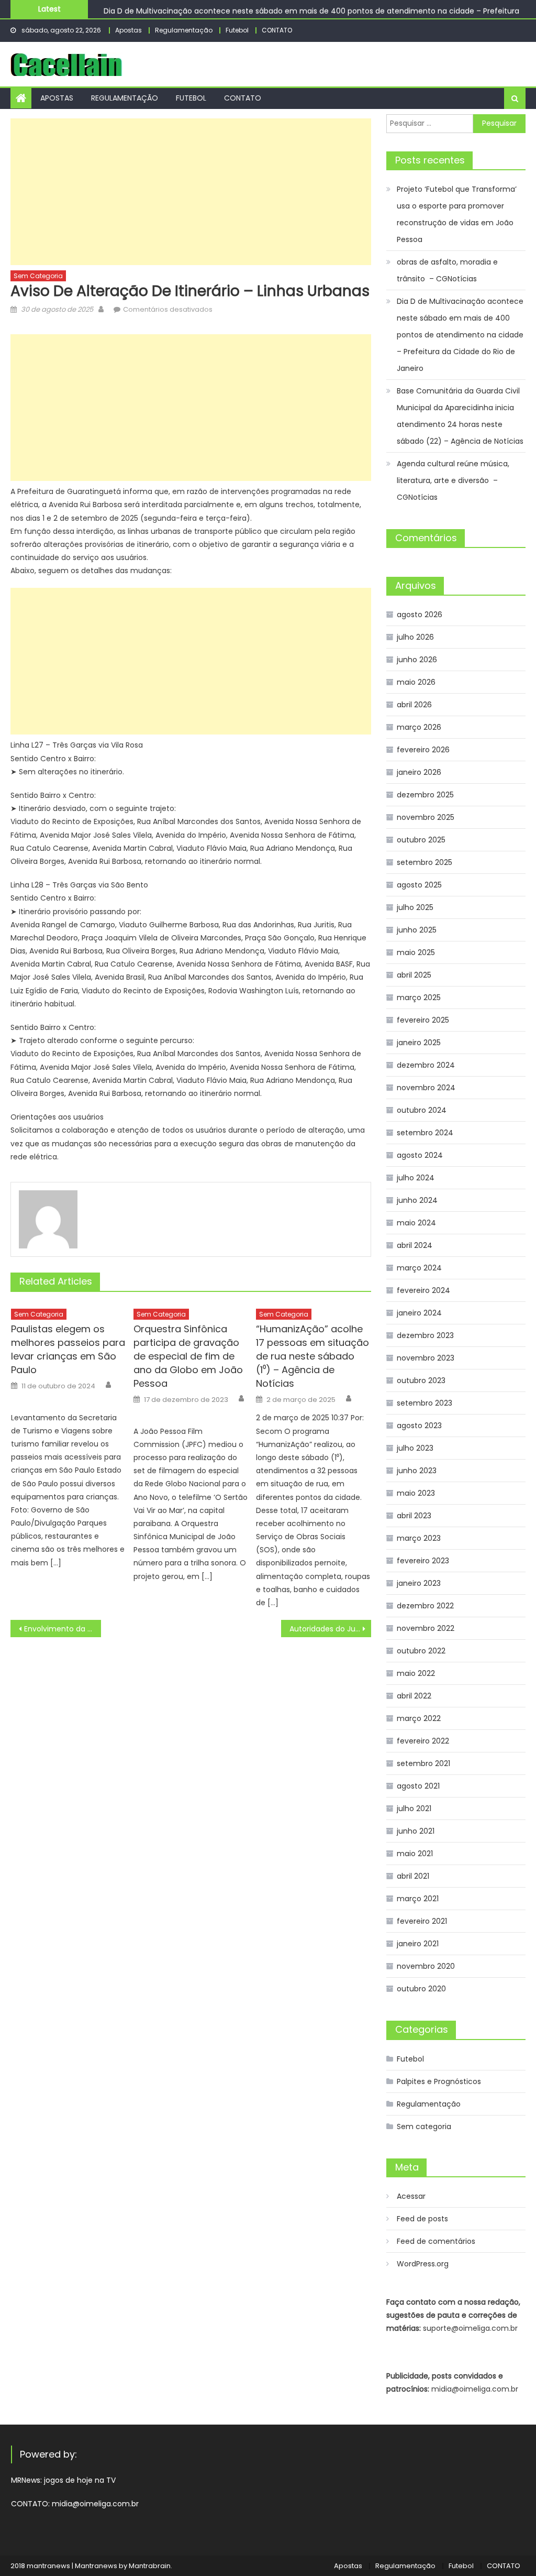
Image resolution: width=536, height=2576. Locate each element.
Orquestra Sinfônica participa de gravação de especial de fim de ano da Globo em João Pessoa (188, 1356)
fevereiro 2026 (423, 750)
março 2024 (419, 1268)
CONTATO (277, 30)
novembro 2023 (426, 1358)
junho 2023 (417, 1471)
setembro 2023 (425, 1403)
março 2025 (419, 997)
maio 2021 (415, 1854)
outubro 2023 (421, 1380)
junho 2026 (417, 660)
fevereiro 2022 (423, 1741)
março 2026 (419, 727)
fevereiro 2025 (423, 1020)
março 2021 (418, 1899)
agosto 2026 (420, 615)
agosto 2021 (418, 1786)
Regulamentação (184, 30)
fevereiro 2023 (423, 1561)
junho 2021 (416, 1831)
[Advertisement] (191, 192)
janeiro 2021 (418, 1944)
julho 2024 (416, 1178)
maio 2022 (416, 1673)
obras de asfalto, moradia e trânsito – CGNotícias (447, 270)
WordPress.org (423, 2264)
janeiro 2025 (419, 1043)
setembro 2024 (425, 1133)
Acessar (411, 2196)
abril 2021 (413, 1876)
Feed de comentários (436, 2241)
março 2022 (419, 1718)
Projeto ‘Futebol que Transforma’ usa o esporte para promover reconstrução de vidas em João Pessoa (457, 214)
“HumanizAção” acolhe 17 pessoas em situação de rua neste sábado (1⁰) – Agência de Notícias (312, 1356)
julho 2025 (415, 907)
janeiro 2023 (419, 1583)
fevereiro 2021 (422, 1921)
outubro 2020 (421, 1989)
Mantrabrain (150, 2566)
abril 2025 (414, 975)
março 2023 (419, 1538)
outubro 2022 (421, 1651)
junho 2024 (417, 1200)
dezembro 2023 (425, 1335)
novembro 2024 (426, 1088)
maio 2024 (416, 1223)
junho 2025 (417, 930)
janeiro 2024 (419, 1313)
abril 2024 (415, 1245)
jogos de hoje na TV (80, 2480)
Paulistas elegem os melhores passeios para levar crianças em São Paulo (68, 1349)
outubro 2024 (422, 1110)
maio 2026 (416, 682)
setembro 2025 (425, 862)
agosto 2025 (419, 885)
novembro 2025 (426, 817)
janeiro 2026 (419, 772)
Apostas (129, 30)
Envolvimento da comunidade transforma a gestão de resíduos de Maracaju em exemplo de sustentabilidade (62, 1629)
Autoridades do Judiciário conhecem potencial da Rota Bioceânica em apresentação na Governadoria (330, 1629)
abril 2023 (414, 1516)
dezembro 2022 (425, 1606)
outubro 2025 (421, 840)
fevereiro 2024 (423, 1290)
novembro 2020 (426, 1966)
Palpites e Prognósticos (439, 2081)
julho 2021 (414, 1808)
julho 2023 (415, 1448)
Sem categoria (38, 276)
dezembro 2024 (426, 1065)
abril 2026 (414, 705)
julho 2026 (415, 637)
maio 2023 (416, 1493)
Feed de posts (422, 2219)
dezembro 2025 (425, 795)
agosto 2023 (419, 1426)
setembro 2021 (423, 1763)
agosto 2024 (420, 1155)
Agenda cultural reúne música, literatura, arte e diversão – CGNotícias (453, 480)
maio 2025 (416, 952)
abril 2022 (414, 1696)
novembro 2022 (426, 1628)
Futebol (237, 30)
